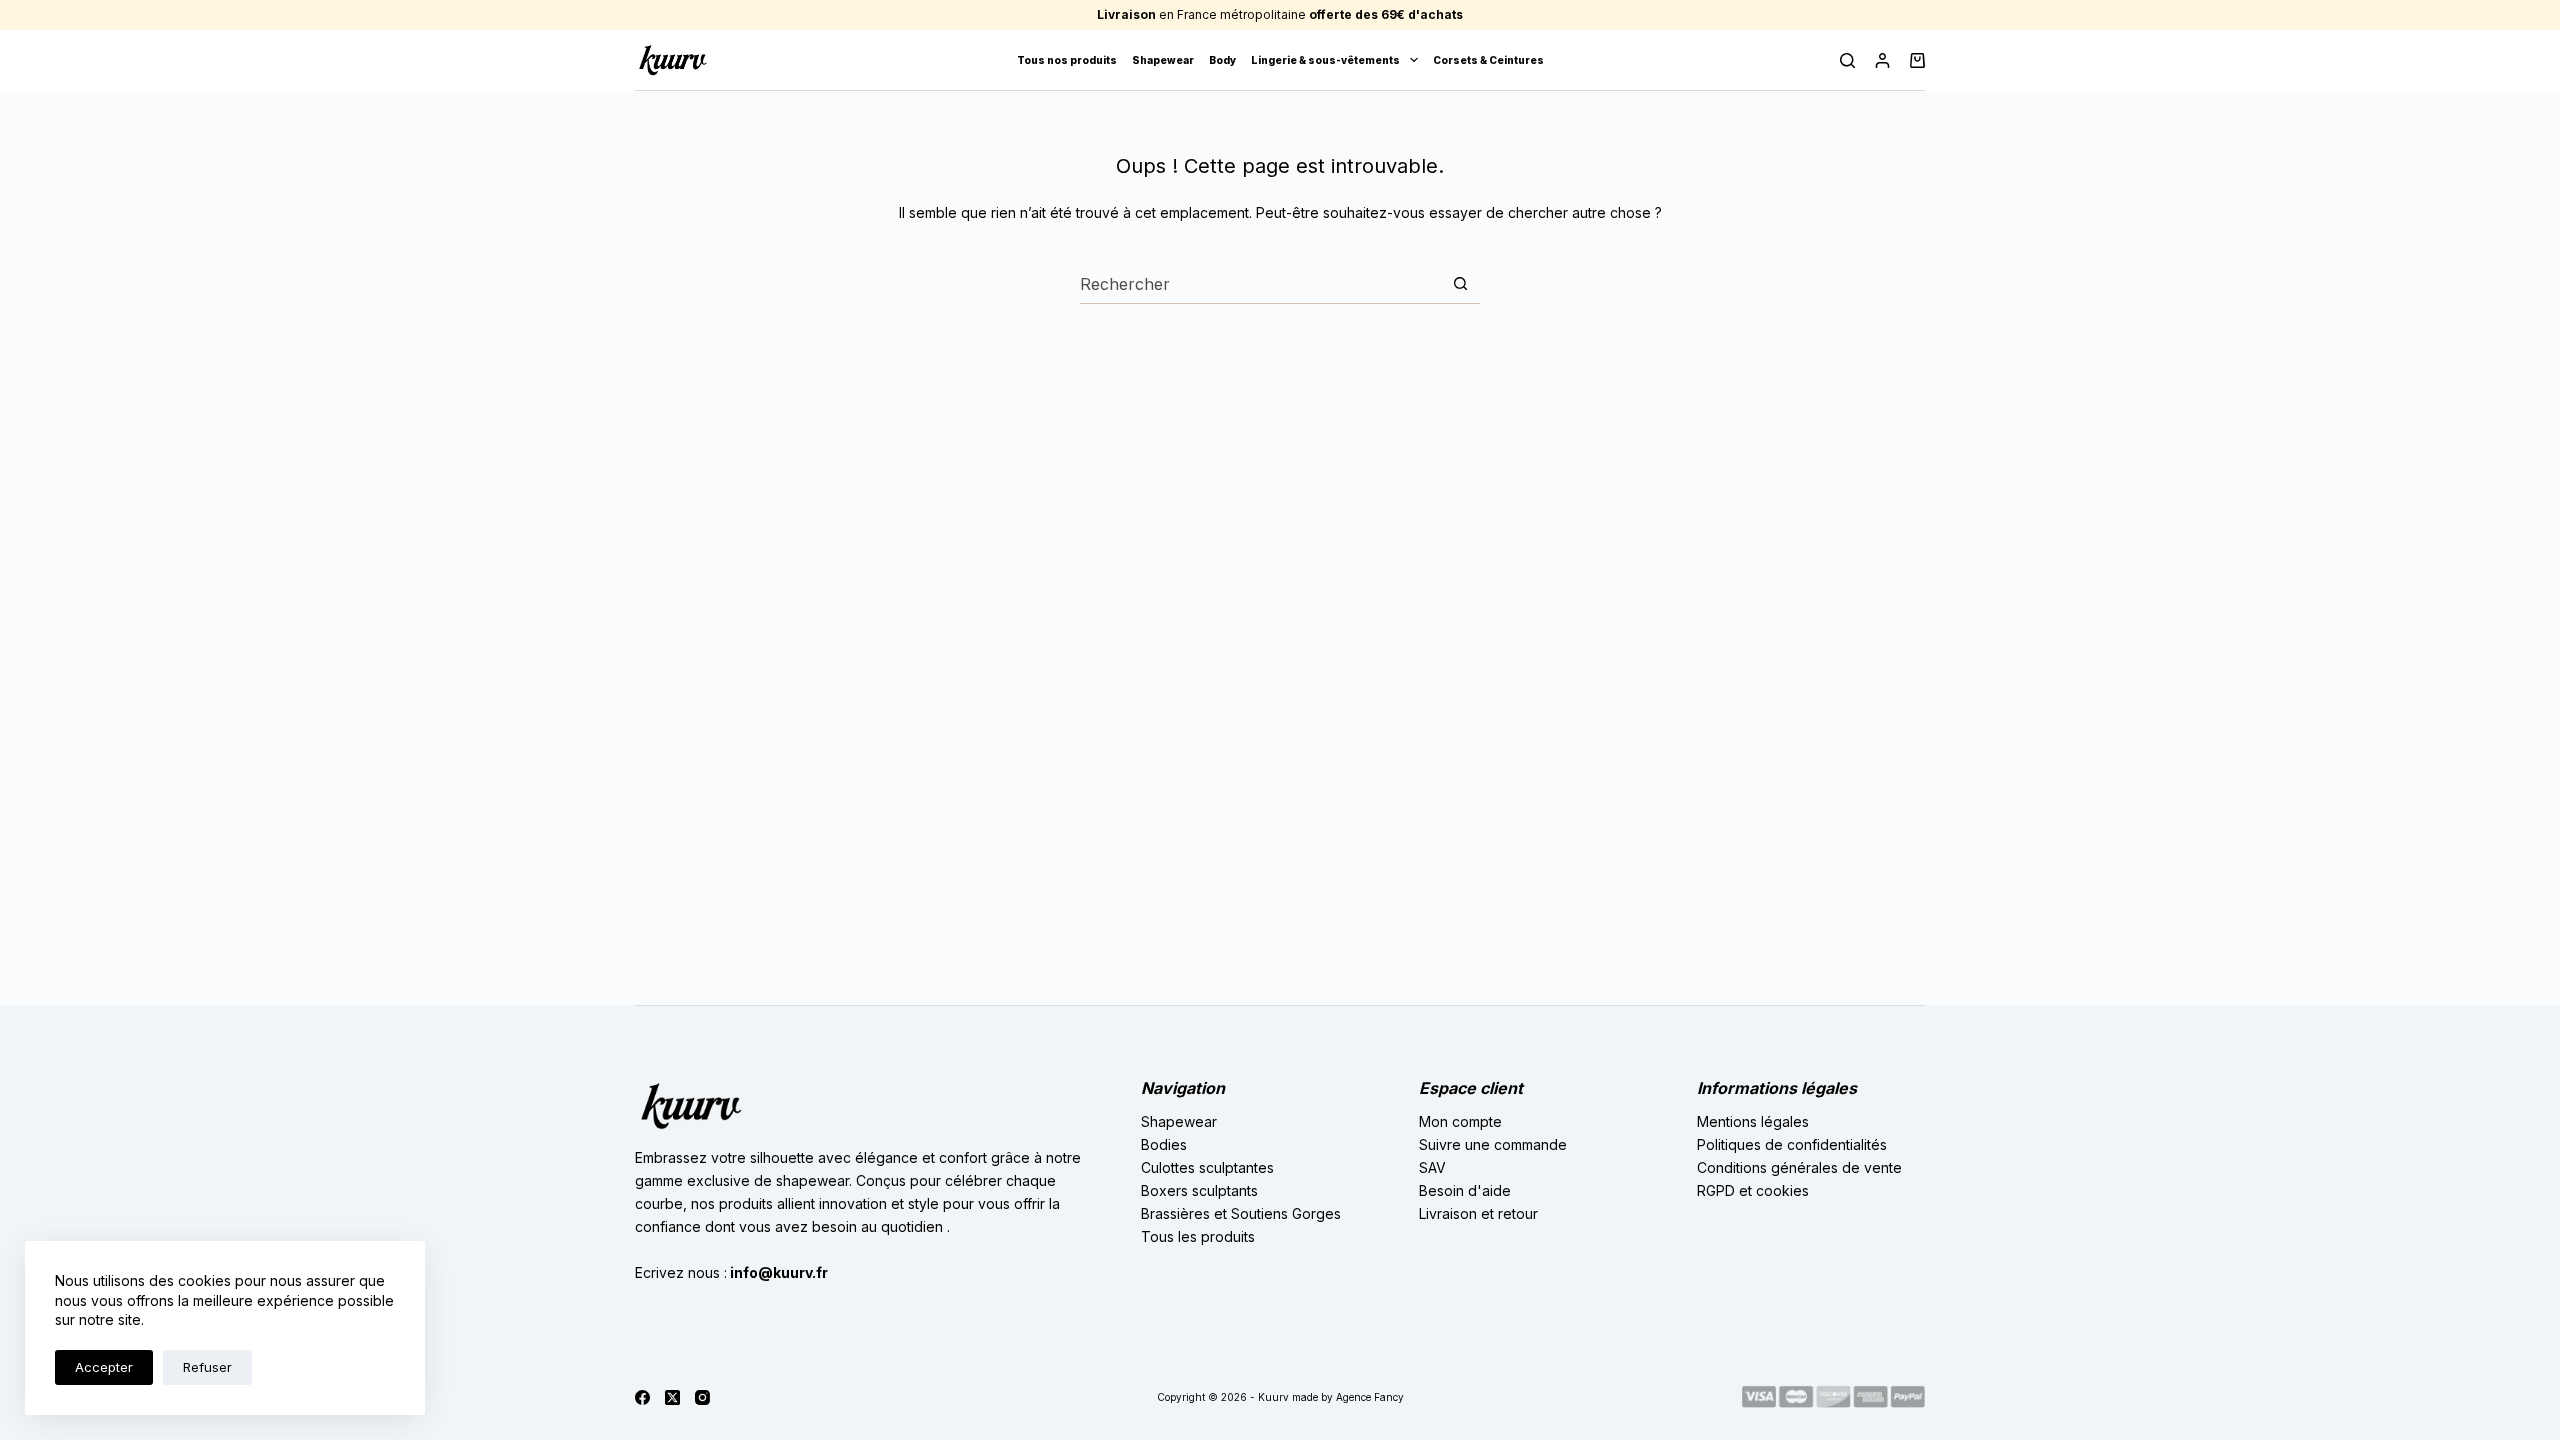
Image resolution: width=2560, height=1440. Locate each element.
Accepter (104, 1367)
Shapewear (1163, 60)
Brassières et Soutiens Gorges (1241, 1213)
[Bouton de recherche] (1460, 283)
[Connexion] (1882, 60)
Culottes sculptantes (1207, 1167)
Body (1222, 60)
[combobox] (1260, 284)
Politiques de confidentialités (1792, 1144)
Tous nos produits (1067, 60)
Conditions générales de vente (1799, 1167)
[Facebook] (642, 1397)
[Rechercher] (1847, 60)
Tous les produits (1198, 1236)
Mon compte (1460, 1121)
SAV (1432, 1167)
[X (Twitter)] (672, 1397)
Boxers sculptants (1199, 1190)
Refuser (207, 1367)
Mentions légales (1753, 1121)
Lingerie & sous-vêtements (1325, 60)
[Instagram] (702, 1397)
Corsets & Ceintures (1488, 60)
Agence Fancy (1370, 1397)
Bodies (1164, 1144)
